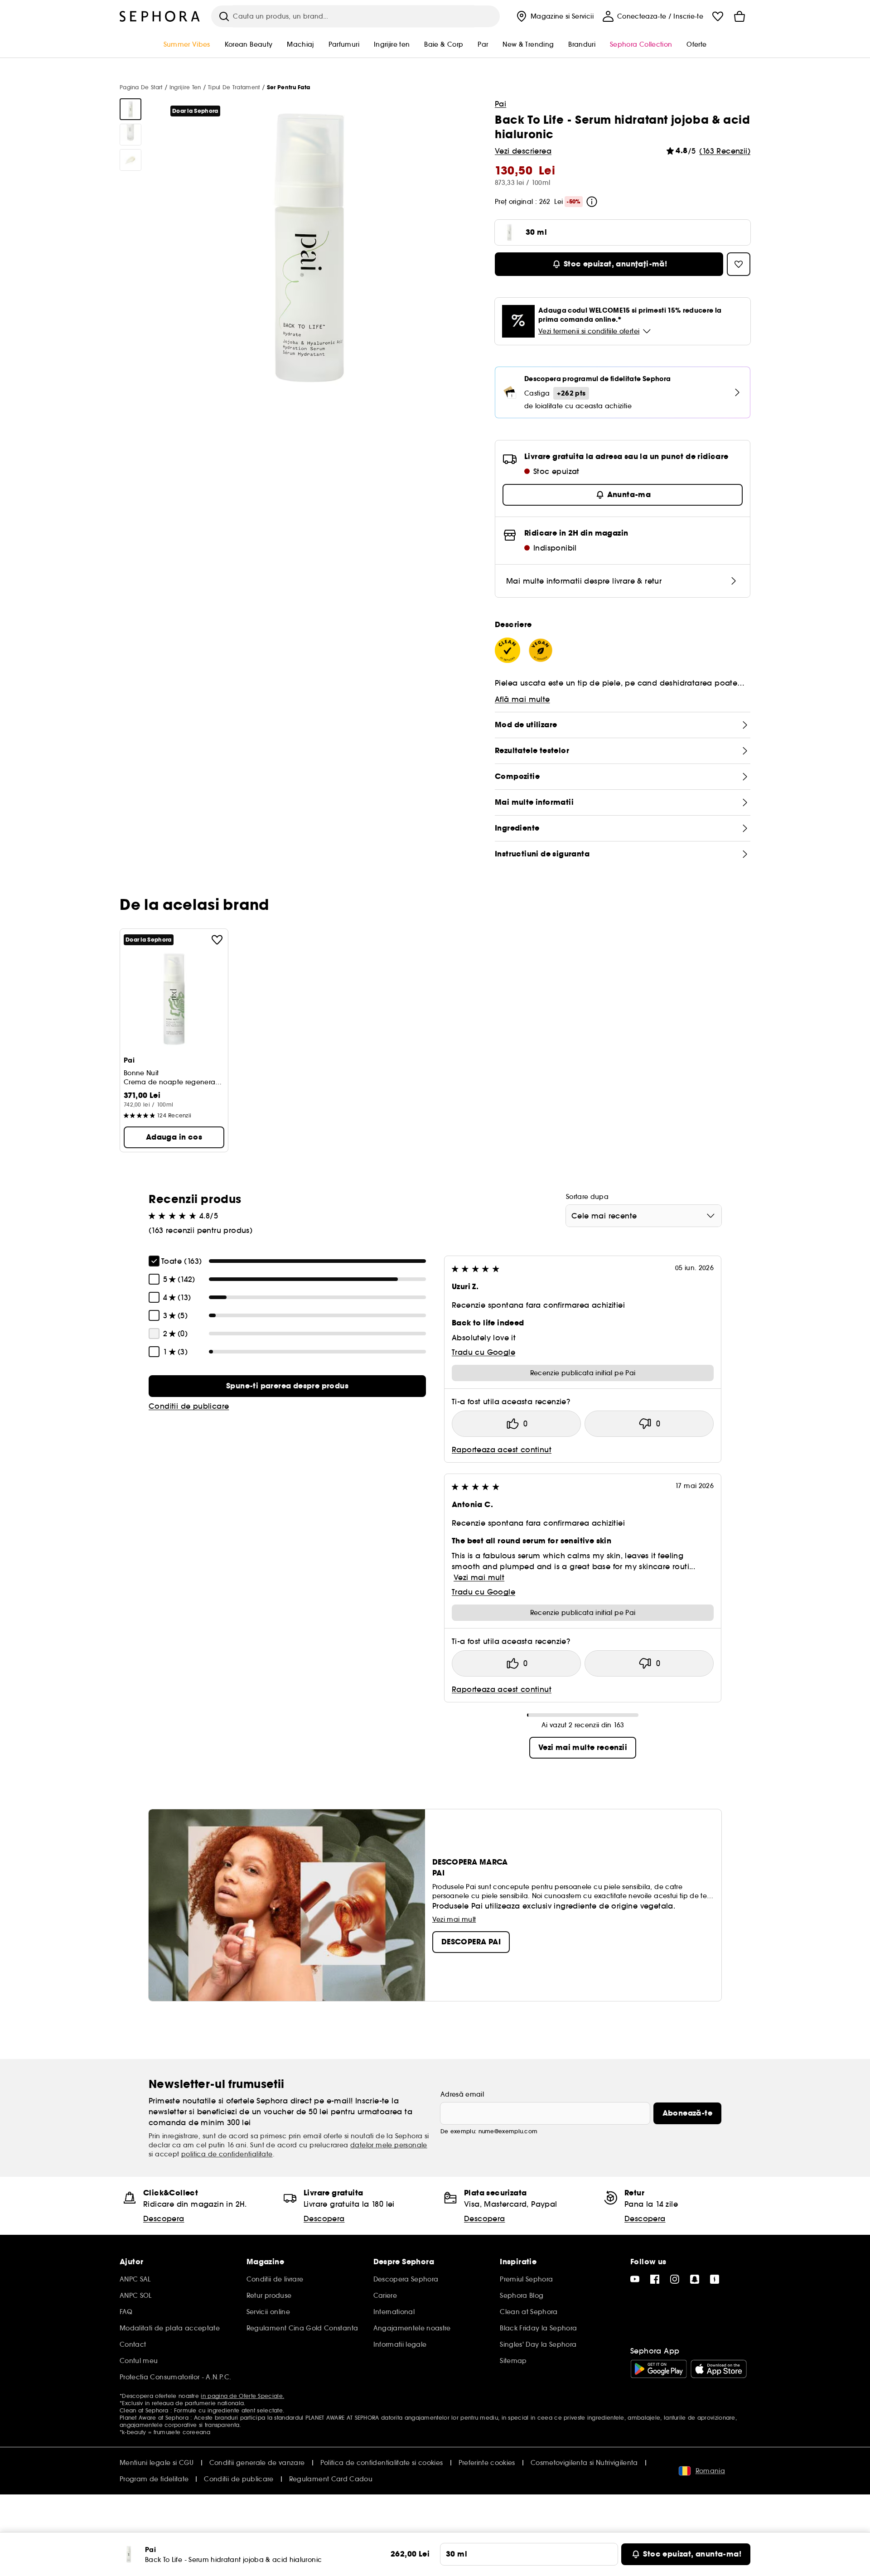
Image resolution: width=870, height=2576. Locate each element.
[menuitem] (554, 16)
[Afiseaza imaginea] (130, 109)
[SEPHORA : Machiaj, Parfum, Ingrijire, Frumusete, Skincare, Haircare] (160, 16)
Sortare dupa (587, 1197)
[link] (287, 1386)
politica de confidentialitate (227, 2154)
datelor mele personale (389, 2145)
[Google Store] (659, 2369)
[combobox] (644, 1216)
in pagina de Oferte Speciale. (242, 2396)
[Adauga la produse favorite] (217, 940)
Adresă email (462, 2094)
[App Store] (719, 2369)
